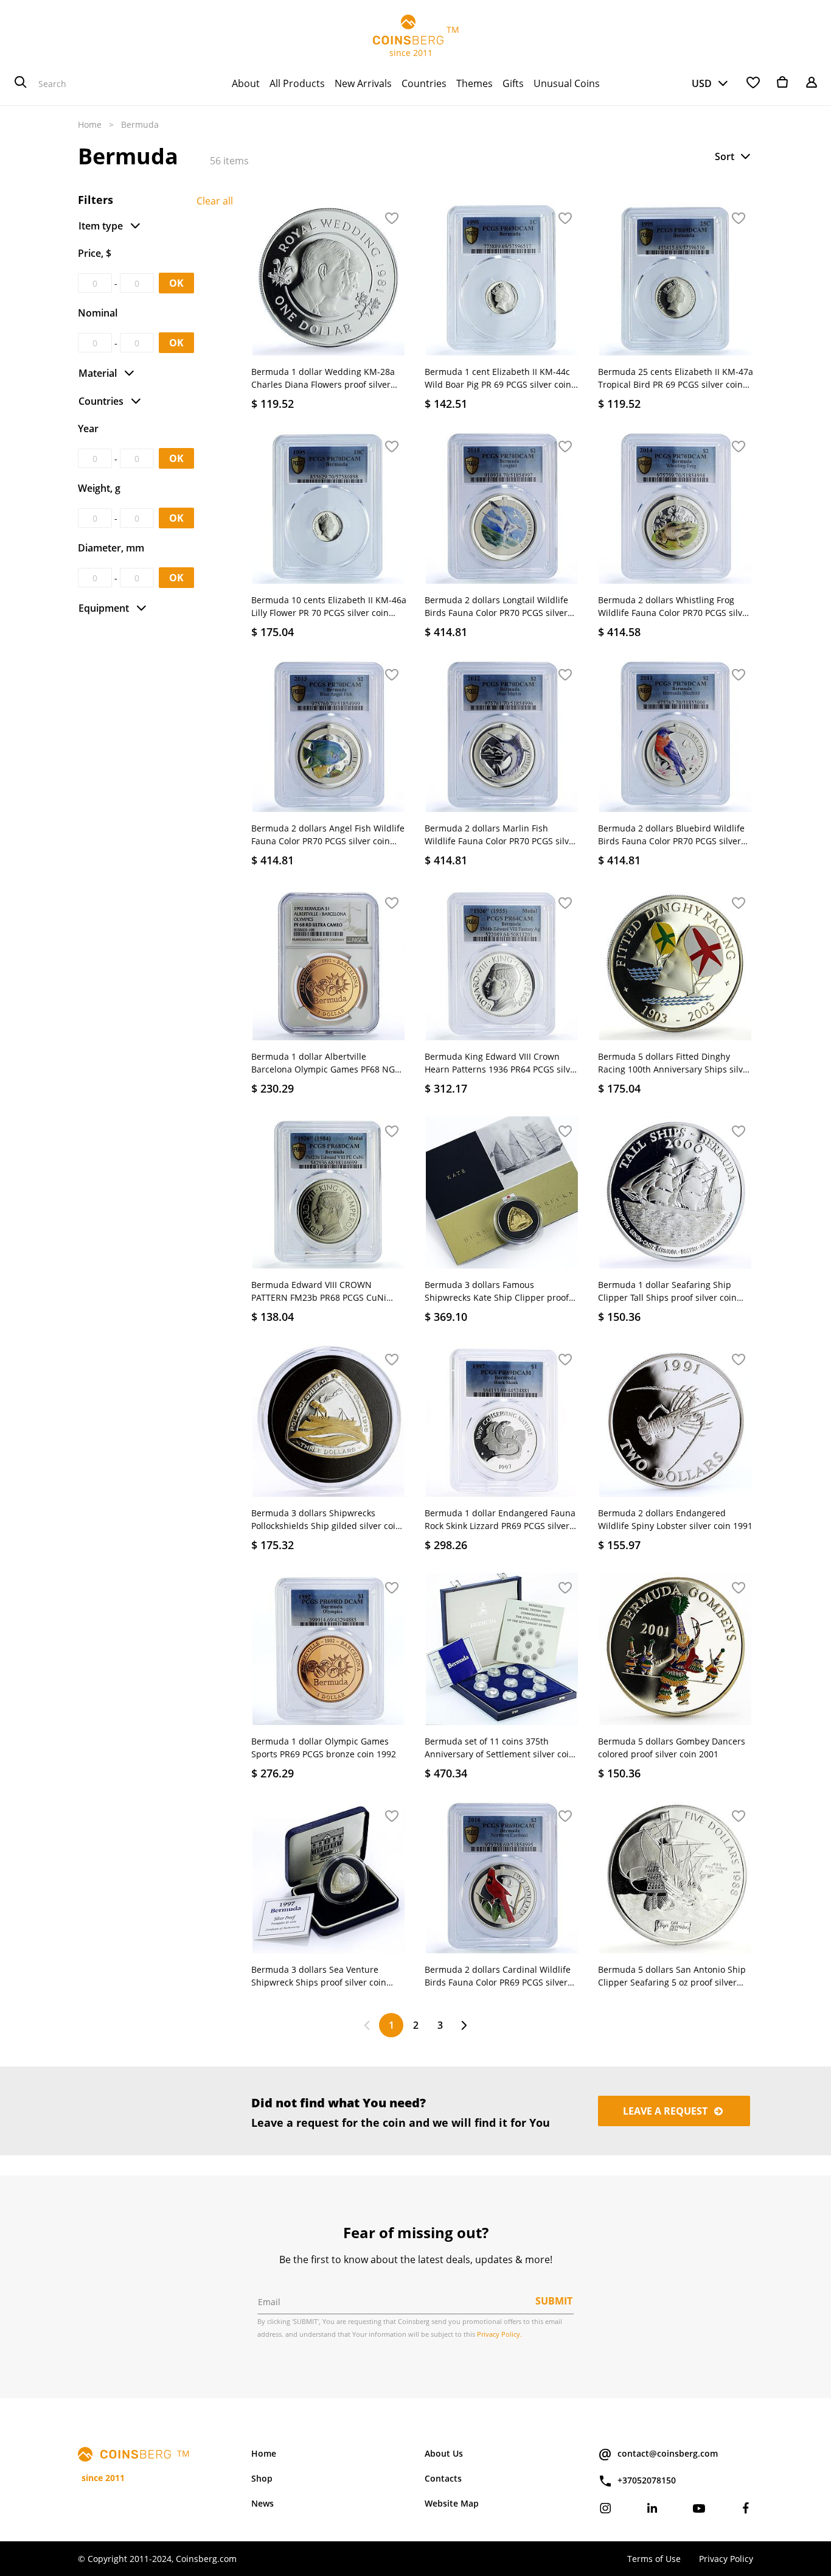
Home (90, 124)
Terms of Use (654, 2559)
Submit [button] (554, 2301)
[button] (734, 156)
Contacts (443, 2478)
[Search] (21, 83)
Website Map (452, 2503)
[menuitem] (246, 83)
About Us (444, 2453)
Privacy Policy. (499, 2334)
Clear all (215, 201)
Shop (262, 2478)
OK (176, 283)
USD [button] (702, 83)
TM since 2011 (416, 41)
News (263, 2503)
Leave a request (666, 2111)
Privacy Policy (726, 2559)
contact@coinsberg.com (668, 2453)
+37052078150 (647, 2480)
